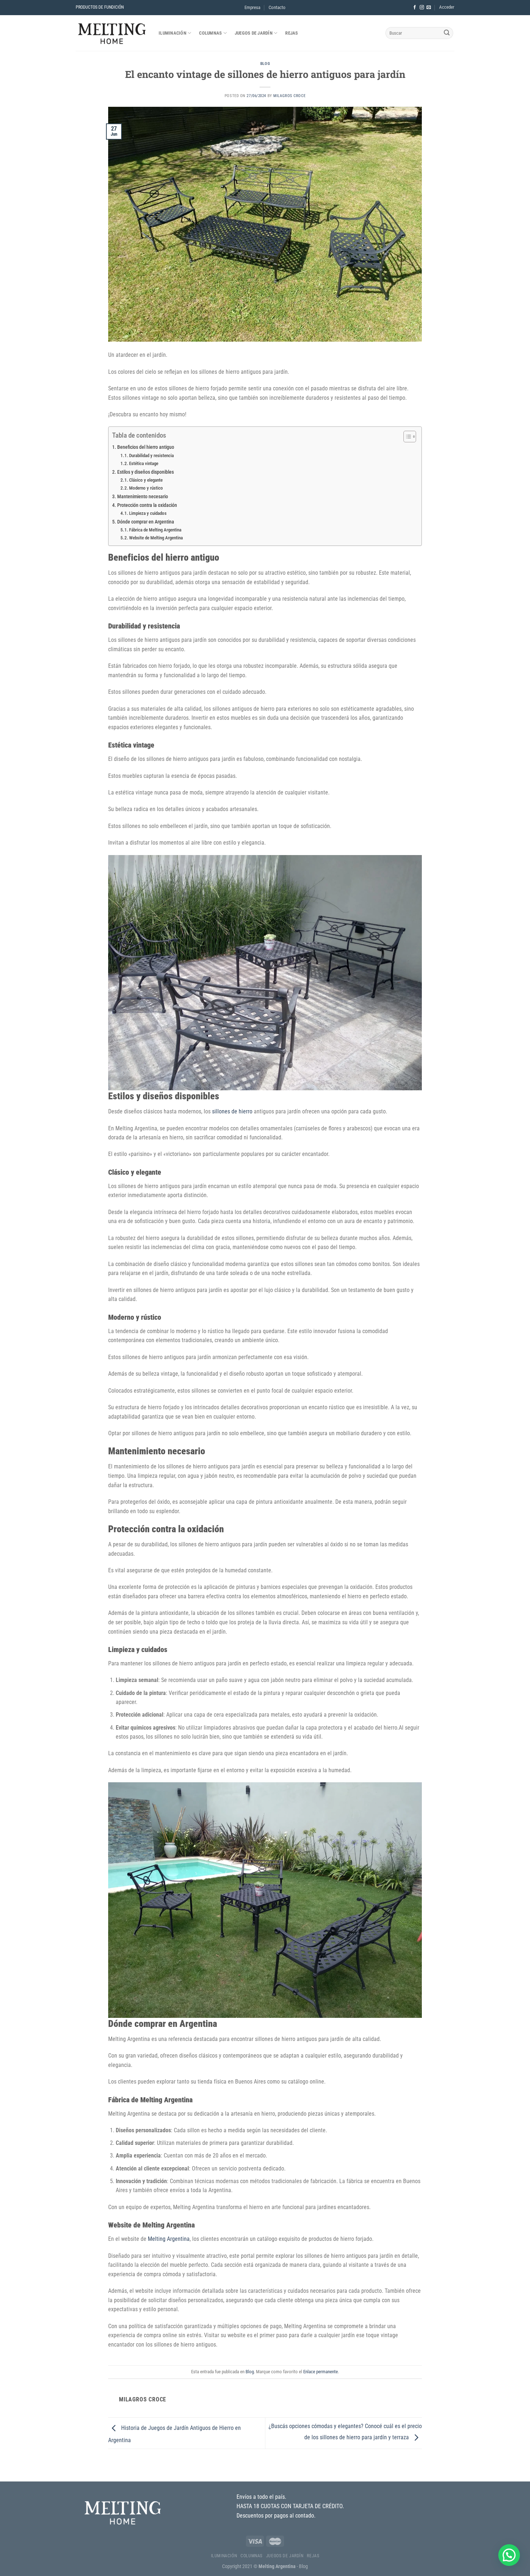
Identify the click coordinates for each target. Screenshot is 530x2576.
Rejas (291, 33)
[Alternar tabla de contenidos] (406, 437)
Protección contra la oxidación (147, 505)
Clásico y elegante (146, 480)
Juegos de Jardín (254, 33)
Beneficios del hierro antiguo (146, 447)
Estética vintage (144, 463)
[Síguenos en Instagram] (422, 8)
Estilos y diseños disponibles (145, 472)
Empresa (252, 7)
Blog (265, 64)
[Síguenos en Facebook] (415, 8)
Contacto (277, 7)
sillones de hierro (232, 1111)
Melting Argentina (169, 2239)
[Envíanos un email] (429, 8)
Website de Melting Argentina (156, 538)
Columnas (210, 33)
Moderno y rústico (146, 488)
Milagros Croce (289, 96)
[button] (509, 2555)
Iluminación (173, 33)
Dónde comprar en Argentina (146, 522)
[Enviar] (447, 33)
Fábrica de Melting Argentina (155, 530)
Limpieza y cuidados (148, 513)
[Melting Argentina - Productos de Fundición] (112, 33)
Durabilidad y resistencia (151, 455)
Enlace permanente (321, 2372)
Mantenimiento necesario (143, 497)
